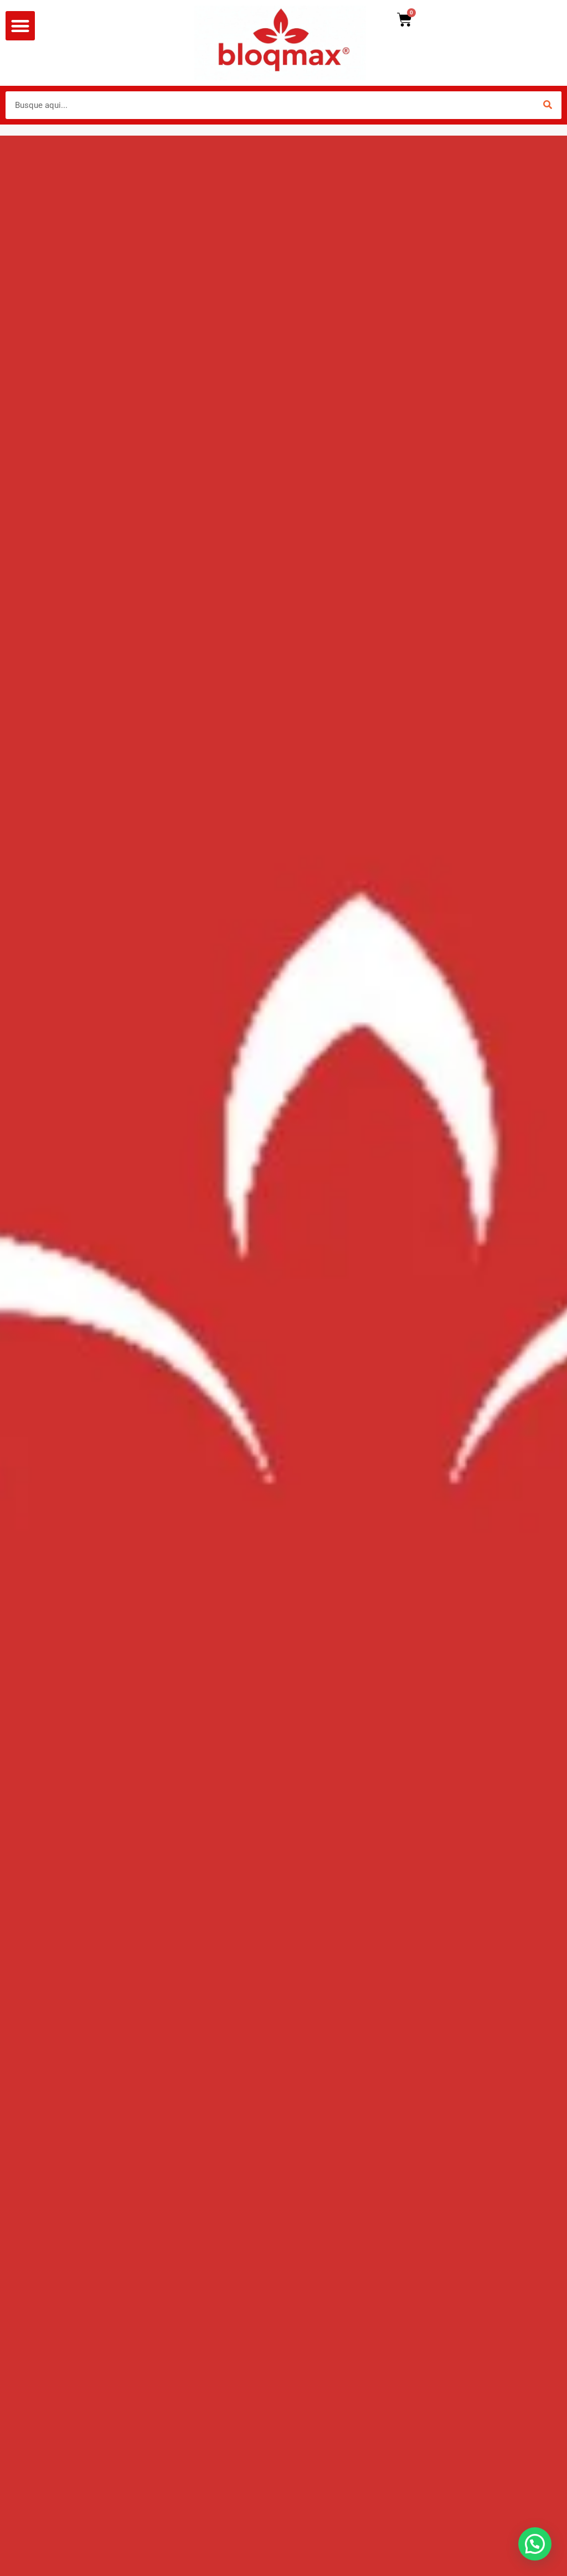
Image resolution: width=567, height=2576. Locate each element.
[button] (20, 26)
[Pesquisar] (548, 105)
